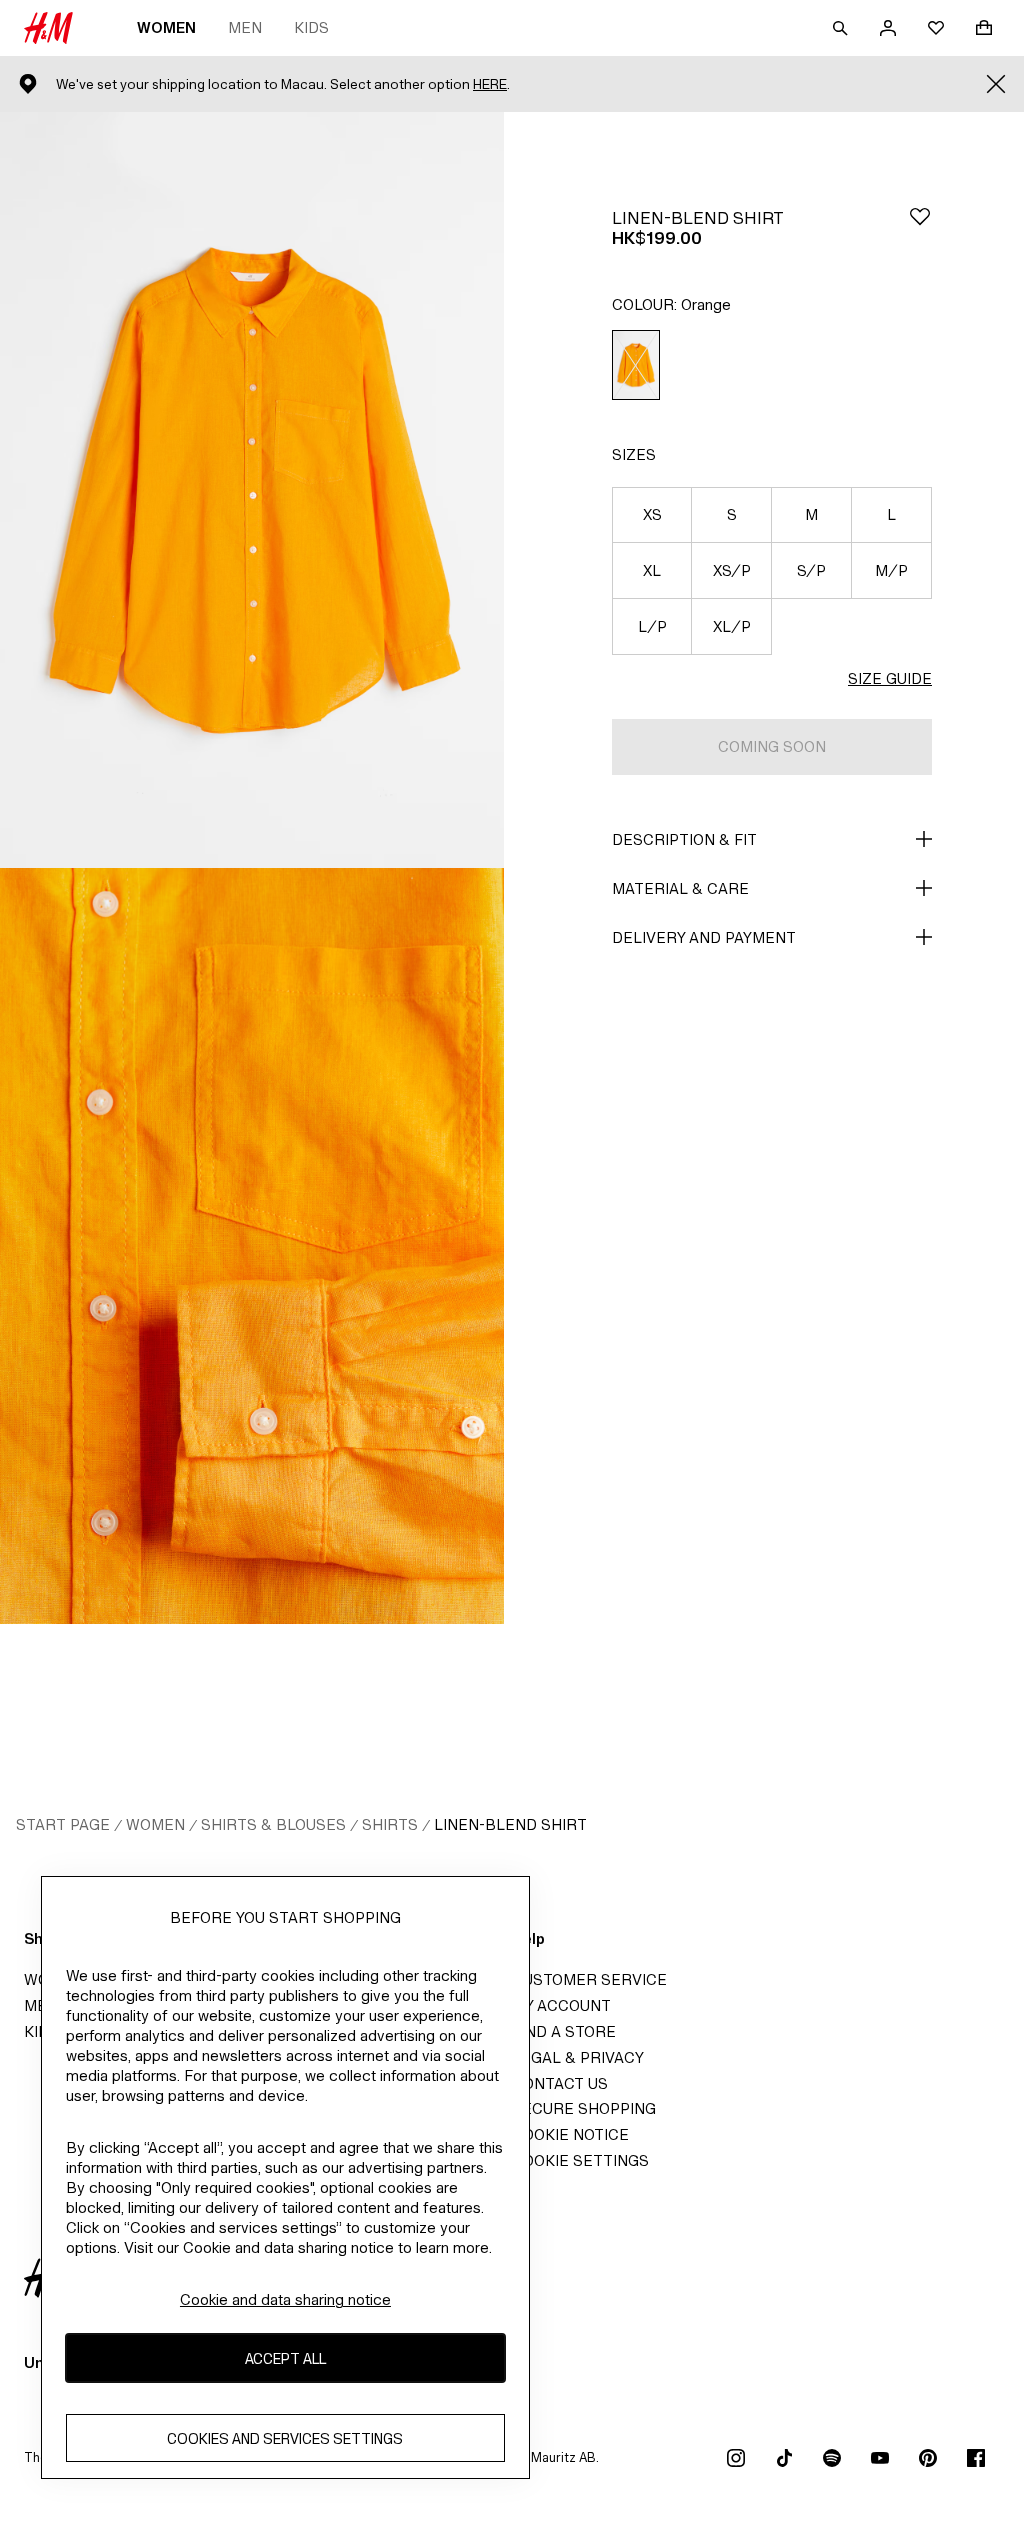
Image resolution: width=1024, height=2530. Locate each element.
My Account (561, 2005)
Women (166, 27)
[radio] (636, 365)
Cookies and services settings (285, 2438)
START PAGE (63, 1824)
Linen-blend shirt (510, 1824)
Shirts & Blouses (273, 1824)
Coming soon (772, 746)
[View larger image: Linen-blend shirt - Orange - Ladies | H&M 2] (252, 1246)
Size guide (890, 678)
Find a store (564, 2031)
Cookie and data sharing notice (285, 2299)
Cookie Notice (570, 2134)
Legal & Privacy (578, 2057)
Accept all (285, 2358)
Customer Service (589, 1979)
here (490, 84)
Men (245, 27)
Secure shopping (584, 2108)
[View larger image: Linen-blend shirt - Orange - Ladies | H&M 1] (252, 490)
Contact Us (560, 2083)
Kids (311, 27)
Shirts (390, 1824)
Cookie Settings (580, 2160)
